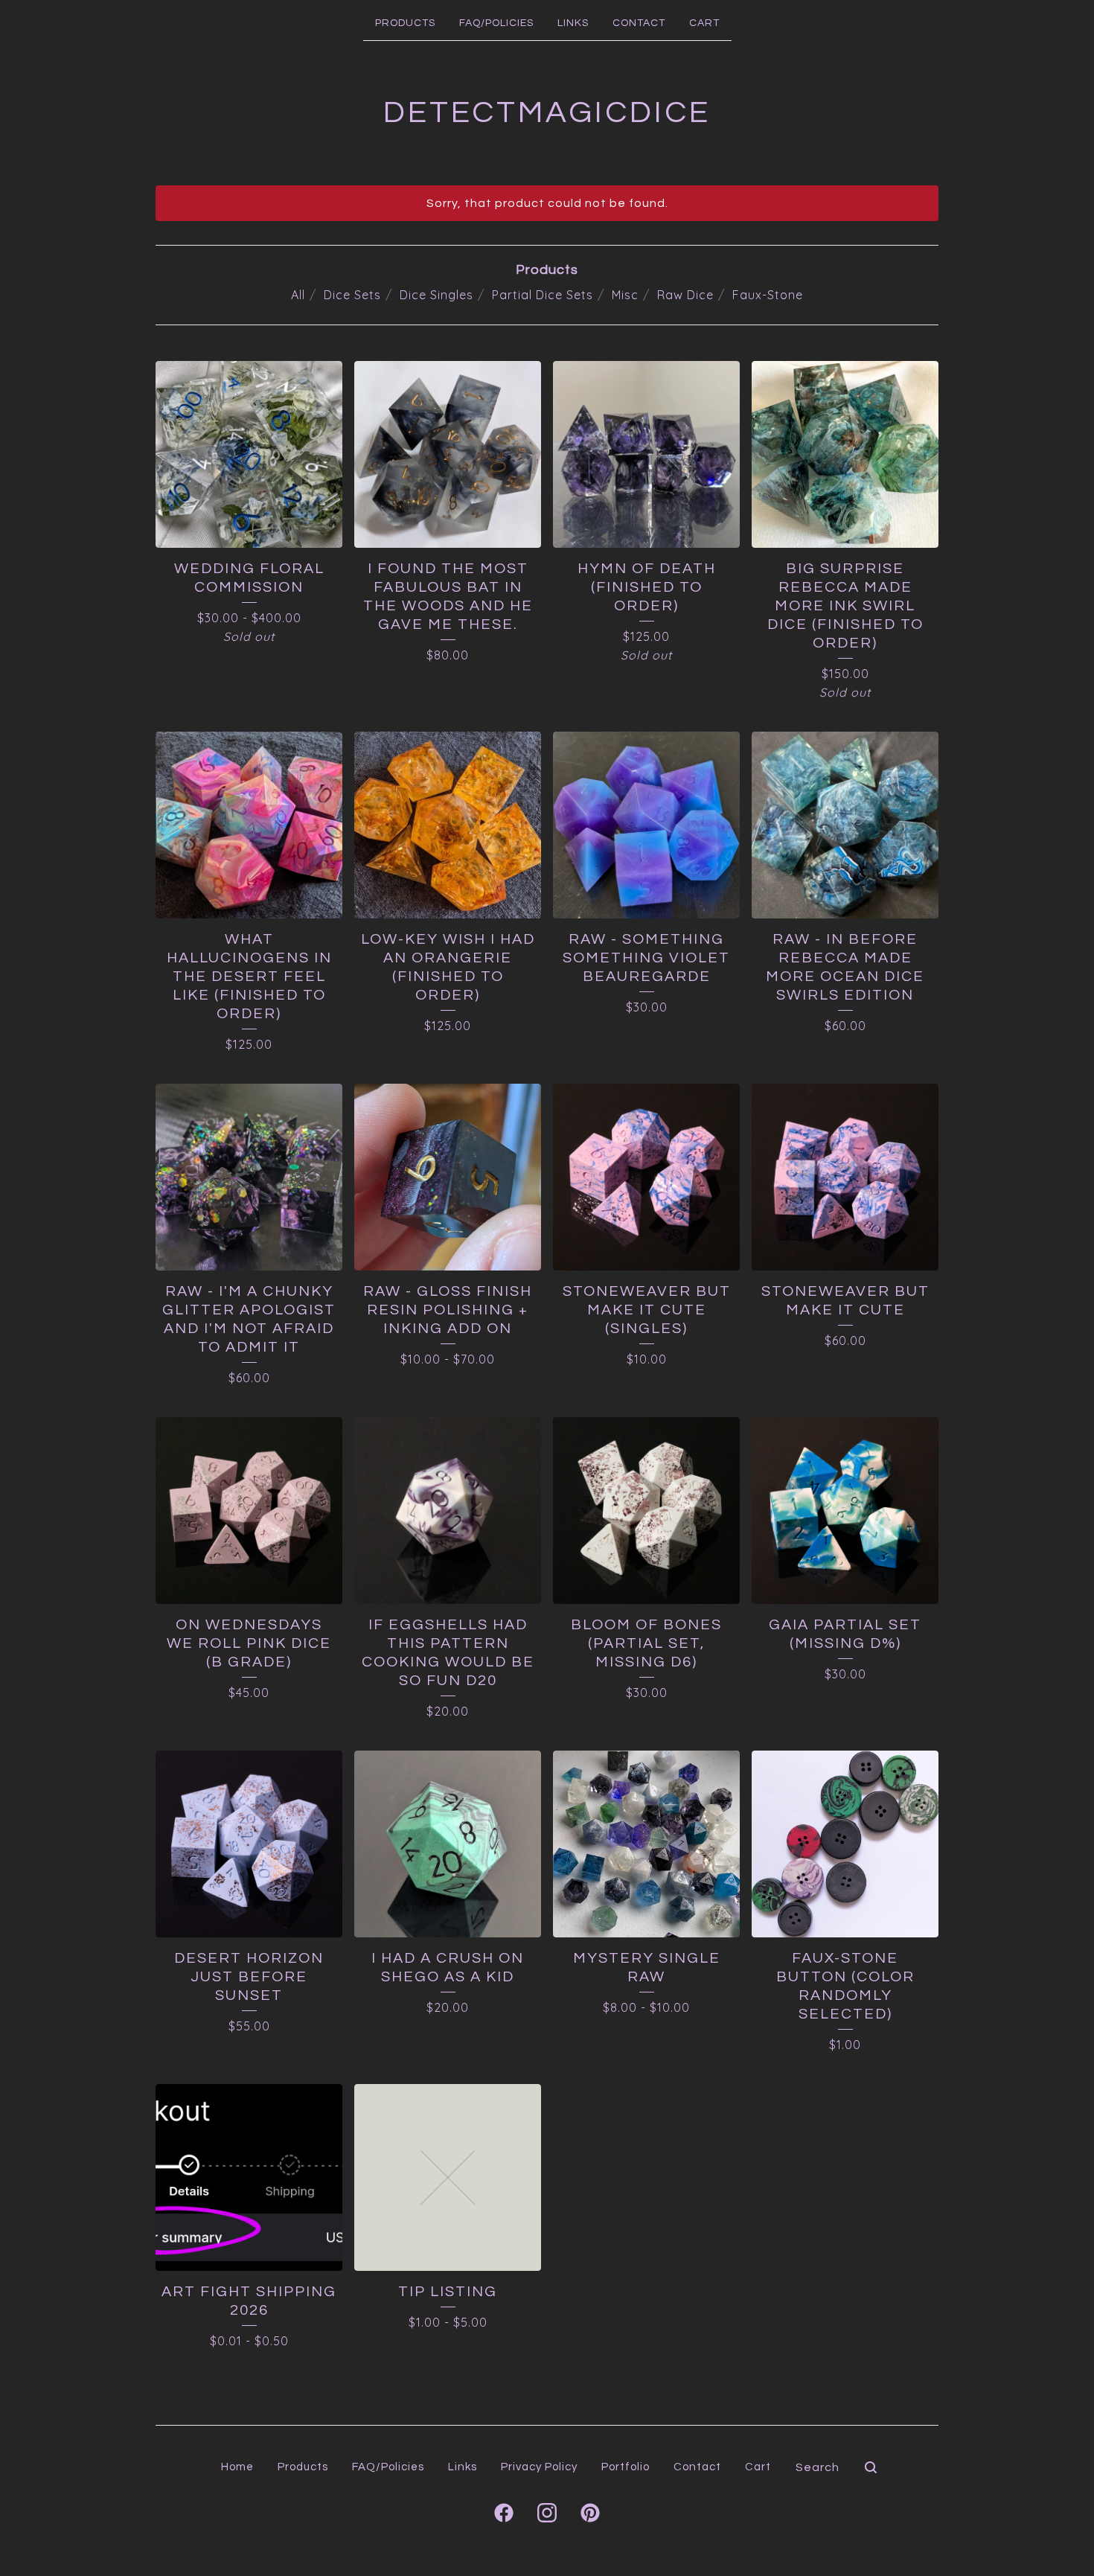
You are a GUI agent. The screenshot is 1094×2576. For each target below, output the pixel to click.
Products (405, 23)
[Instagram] (547, 2513)
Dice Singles (436, 295)
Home (237, 2467)
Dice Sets (352, 295)
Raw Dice (685, 295)
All (298, 295)
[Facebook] (504, 2513)
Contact (639, 23)
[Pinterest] (590, 2513)
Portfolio (626, 2467)
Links (573, 23)
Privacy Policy (539, 2467)
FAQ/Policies (496, 23)
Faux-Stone (768, 295)
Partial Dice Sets (543, 295)
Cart (704, 23)
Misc (625, 295)
